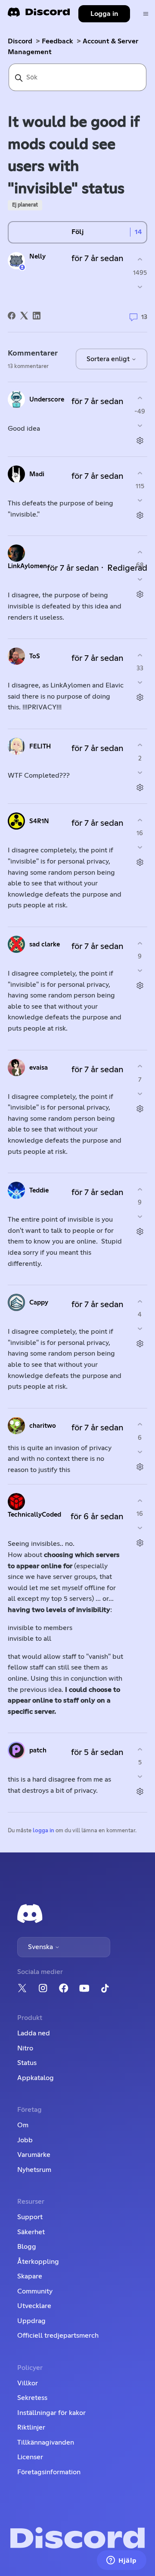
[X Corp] (24, 316)
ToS (35, 656)
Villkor (28, 2383)
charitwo (43, 1426)
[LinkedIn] (37, 316)
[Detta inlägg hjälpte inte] (140, 287)
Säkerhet (31, 2232)
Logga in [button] (104, 14)
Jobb (25, 2140)
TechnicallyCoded (34, 1515)
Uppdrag (31, 2321)
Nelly (37, 257)
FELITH (40, 747)
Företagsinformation (49, 2472)
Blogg (27, 2247)
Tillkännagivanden (46, 2442)
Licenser (30, 2457)
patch (38, 1750)
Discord (20, 41)
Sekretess (32, 2398)
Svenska (41, 1947)
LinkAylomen (27, 566)
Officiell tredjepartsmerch (58, 2336)
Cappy (39, 1303)
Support (30, 2217)
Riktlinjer (31, 2427)
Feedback (57, 41)
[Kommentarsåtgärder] (140, 440)
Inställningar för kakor (51, 2413)
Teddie (39, 1191)
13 (143, 317)
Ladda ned (34, 2033)
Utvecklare (34, 2306)
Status (27, 2063)
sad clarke (45, 944)
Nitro (25, 2048)
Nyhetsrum (34, 2170)
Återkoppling (38, 2262)
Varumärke (34, 2155)
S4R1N (39, 821)
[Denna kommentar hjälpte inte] (140, 425)
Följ (77, 232)
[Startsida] (39, 15)
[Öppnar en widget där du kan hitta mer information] (122, 2561)
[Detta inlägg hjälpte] (140, 260)
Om (23, 2125)
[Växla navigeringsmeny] (146, 14)
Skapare (30, 2276)
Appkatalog (36, 2078)
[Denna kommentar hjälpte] (140, 398)
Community (35, 2291)
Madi (37, 474)
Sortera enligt (109, 359)
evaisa (39, 1068)
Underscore (47, 400)
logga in (43, 1831)
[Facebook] (12, 316)
